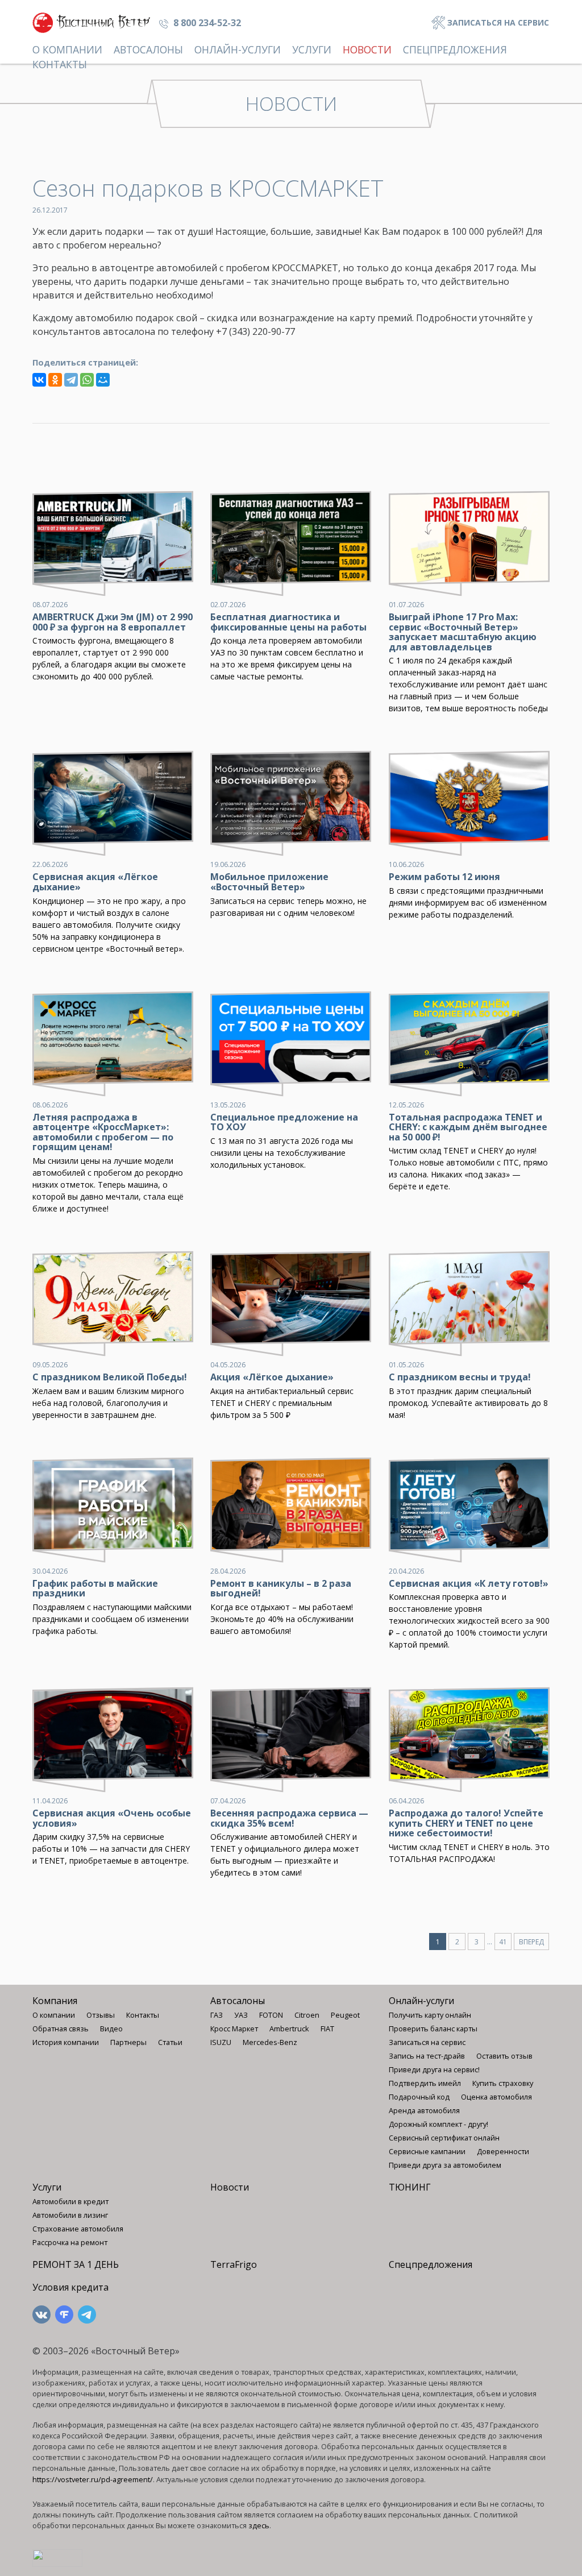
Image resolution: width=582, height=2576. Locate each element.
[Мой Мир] (103, 380)
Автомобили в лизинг (70, 2215)
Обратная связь (61, 2029)
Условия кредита (70, 2287)
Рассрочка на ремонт (70, 2242)
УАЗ (241, 2015)
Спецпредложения (455, 49)
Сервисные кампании (427, 2151)
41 (503, 1942)
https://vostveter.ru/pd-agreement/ (93, 2479)
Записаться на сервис (497, 22)
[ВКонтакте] (39, 380)
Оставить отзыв (504, 2056)
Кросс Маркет (234, 2029)
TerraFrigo (234, 2264)
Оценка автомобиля (496, 2097)
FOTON (271, 2015)
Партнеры (128, 2042)
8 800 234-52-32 (206, 23)
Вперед (531, 1942)
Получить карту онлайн (430, 2015)
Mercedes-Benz (270, 2042)
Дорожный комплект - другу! (438, 2124)
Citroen (307, 2015)
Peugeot (345, 2015)
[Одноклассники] (55, 380)
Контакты (60, 64)
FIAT (327, 2029)
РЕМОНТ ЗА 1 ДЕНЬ (76, 2264)
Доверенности (503, 2151)
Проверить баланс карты (433, 2029)
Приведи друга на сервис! (434, 2069)
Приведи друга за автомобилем (445, 2165)
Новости (367, 49)
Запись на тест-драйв (427, 2056)
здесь (259, 2525)
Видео (111, 2029)
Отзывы (101, 2015)
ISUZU (221, 2042)
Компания (55, 2001)
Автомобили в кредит (70, 2201)
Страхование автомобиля (78, 2229)
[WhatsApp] (87, 380)
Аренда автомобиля (424, 2110)
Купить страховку (503, 2083)
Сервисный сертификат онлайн (444, 2138)
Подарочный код (419, 2097)
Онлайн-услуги (238, 49)
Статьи (170, 2042)
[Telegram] (71, 380)
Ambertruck (289, 2029)
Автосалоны (148, 49)
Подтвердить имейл (425, 2083)
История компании (66, 2042)
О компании (67, 49)
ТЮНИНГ (410, 2187)
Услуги (312, 49)
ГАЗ (217, 2015)
